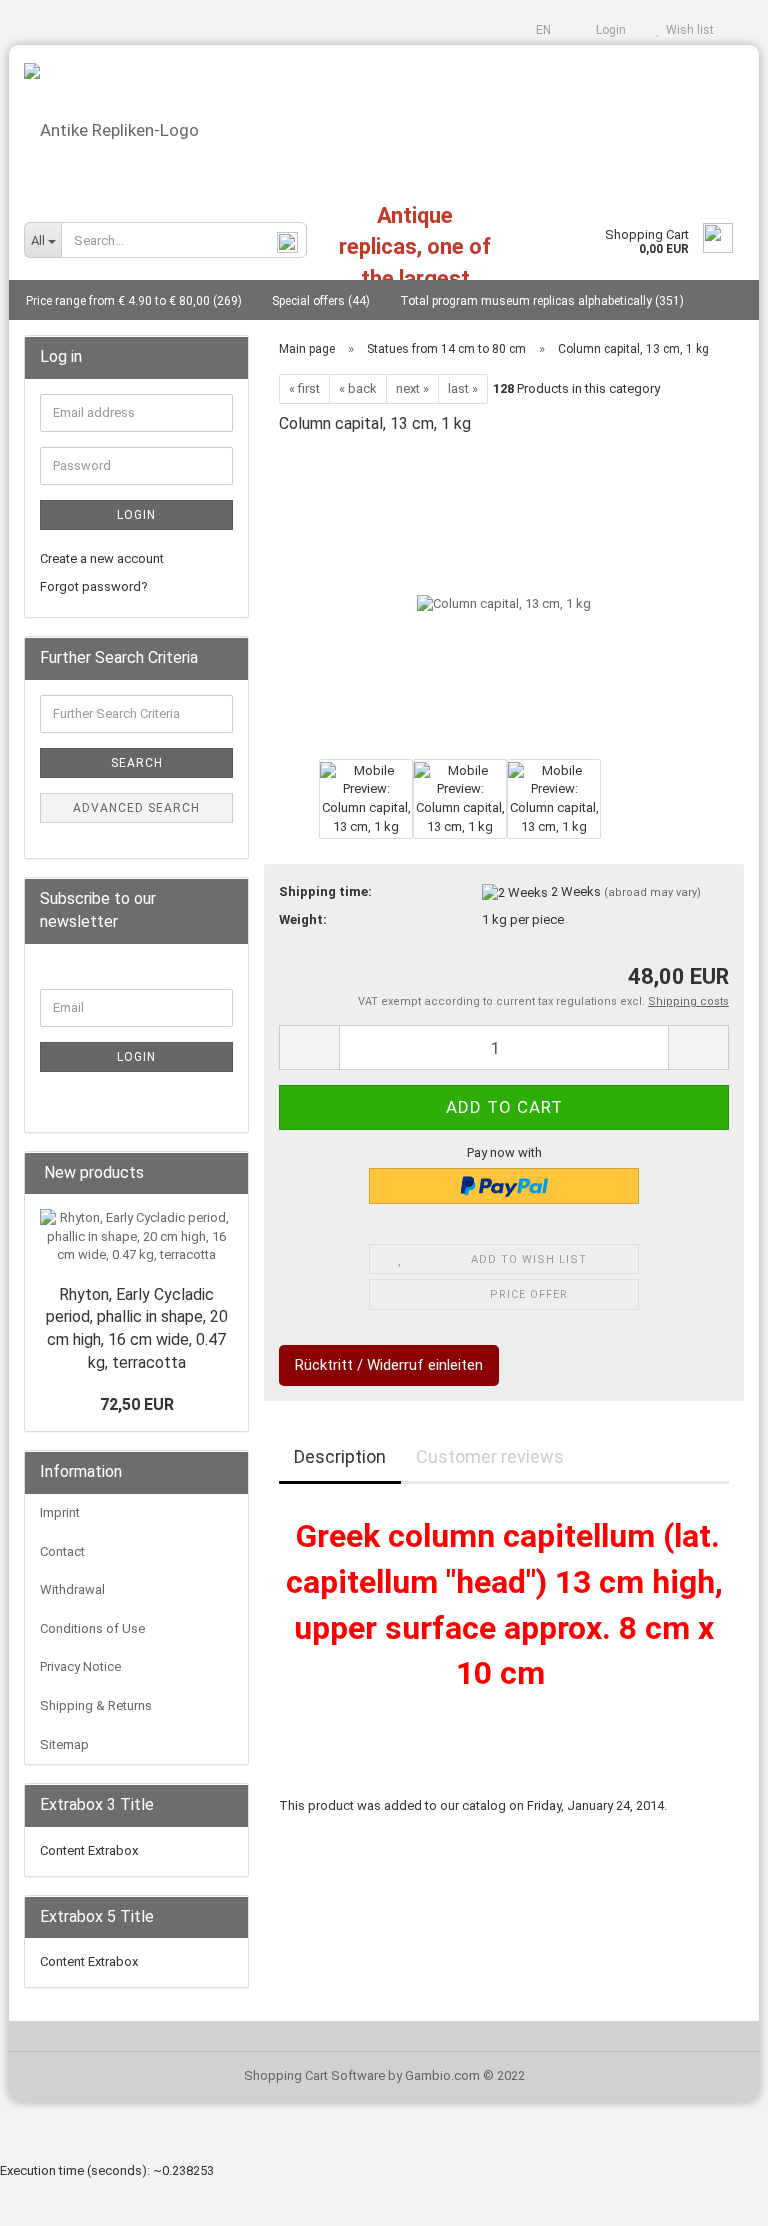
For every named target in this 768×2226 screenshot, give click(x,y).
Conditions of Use (92, 1628)
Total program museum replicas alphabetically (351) (542, 301)
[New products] (227, 1173)
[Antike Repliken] (384, 122)
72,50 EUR (137, 1404)
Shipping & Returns (96, 1705)
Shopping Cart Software (314, 2075)
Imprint (60, 1512)
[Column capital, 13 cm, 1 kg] (504, 603)
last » (463, 388)
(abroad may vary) (652, 892)
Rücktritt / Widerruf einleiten (389, 1365)
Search (137, 763)
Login (608, 30)
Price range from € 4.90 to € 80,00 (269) (134, 301)
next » (412, 388)
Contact (62, 1551)
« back (358, 388)
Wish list (687, 30)
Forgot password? (94, 586)
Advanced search (136, 808)
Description (340, 1456)
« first (304, 388)
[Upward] (713, 2196)
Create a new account (102, 558)
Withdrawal (72, 1589)
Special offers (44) (321, 301)
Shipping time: (325, 891)
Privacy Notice (80, 1666)
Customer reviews (490, 1456)
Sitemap (64, 1744)
